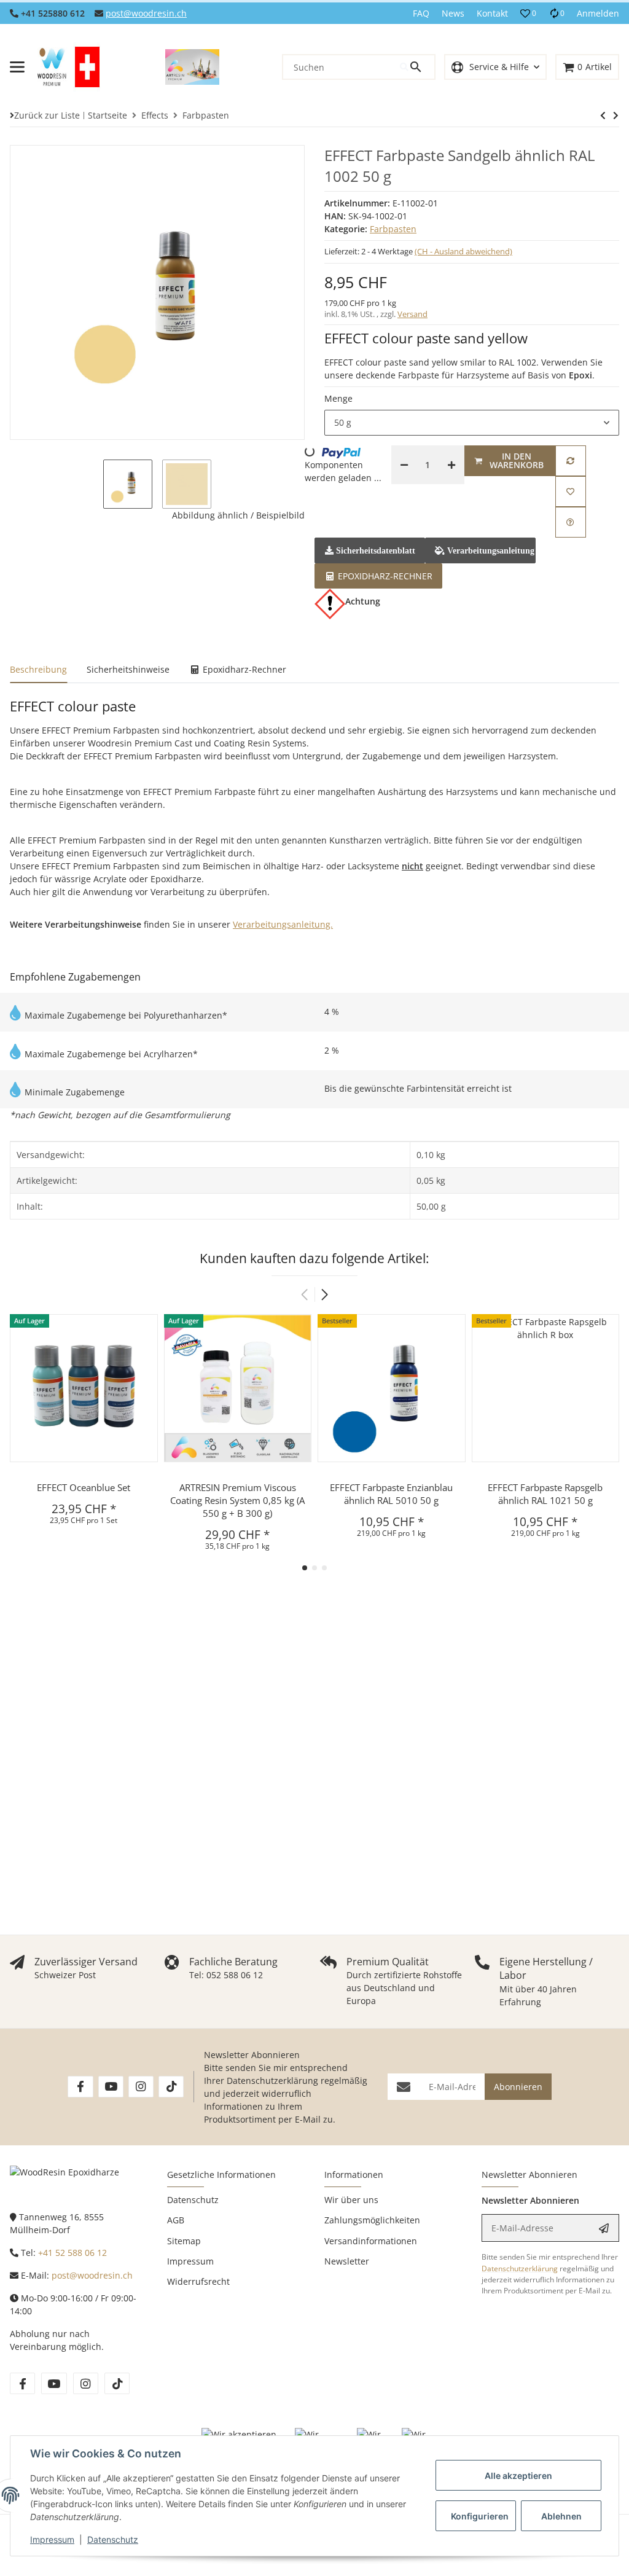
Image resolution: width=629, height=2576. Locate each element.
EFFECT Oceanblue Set (84, 1487)
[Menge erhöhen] (451, 465)
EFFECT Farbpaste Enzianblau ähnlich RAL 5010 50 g (391, 1494)
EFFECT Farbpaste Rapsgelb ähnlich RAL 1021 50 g (545, 1494)
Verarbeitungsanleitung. (283, 924)
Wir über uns (351, 2200)
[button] (528, 14)
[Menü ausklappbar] (17, 67)
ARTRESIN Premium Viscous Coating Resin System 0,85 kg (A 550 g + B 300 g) (237, 1500)
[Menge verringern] (404, 465)
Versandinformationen (371, 2241)
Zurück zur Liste (47, 115)
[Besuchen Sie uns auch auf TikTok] (171, 2087)
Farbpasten (393, 229)
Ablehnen (561, 2516)
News (453, 13)
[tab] (378, 575)
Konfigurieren (480, 2516)
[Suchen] (417, 67)
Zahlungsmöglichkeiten (372, 2220)
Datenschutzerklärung (272, 2081)
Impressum (52, 2539)
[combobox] (472, 423)
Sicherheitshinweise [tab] (128, 669)
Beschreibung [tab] (38, 669)
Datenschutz (113, 2539)
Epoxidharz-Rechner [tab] (243, 669)
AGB (176, 2220)
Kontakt (492, 13)
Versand (412, 314)
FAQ (421, 13)
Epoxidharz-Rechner (384, 576)
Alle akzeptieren (518, 2476)
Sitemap (184, 2241)
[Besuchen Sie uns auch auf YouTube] (111, 2087)
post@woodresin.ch (146, 13)
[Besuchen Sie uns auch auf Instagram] (141, 2087)
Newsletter (347, 2261)
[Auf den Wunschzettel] (571, 491)
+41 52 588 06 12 (72, 2253)
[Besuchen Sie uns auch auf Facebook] (80, 2087)
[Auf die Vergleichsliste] (571, 461)
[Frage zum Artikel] (571, 522)
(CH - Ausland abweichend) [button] (463, 251)
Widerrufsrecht (198, 2281)
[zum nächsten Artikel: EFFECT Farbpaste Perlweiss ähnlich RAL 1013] (603, 115)
